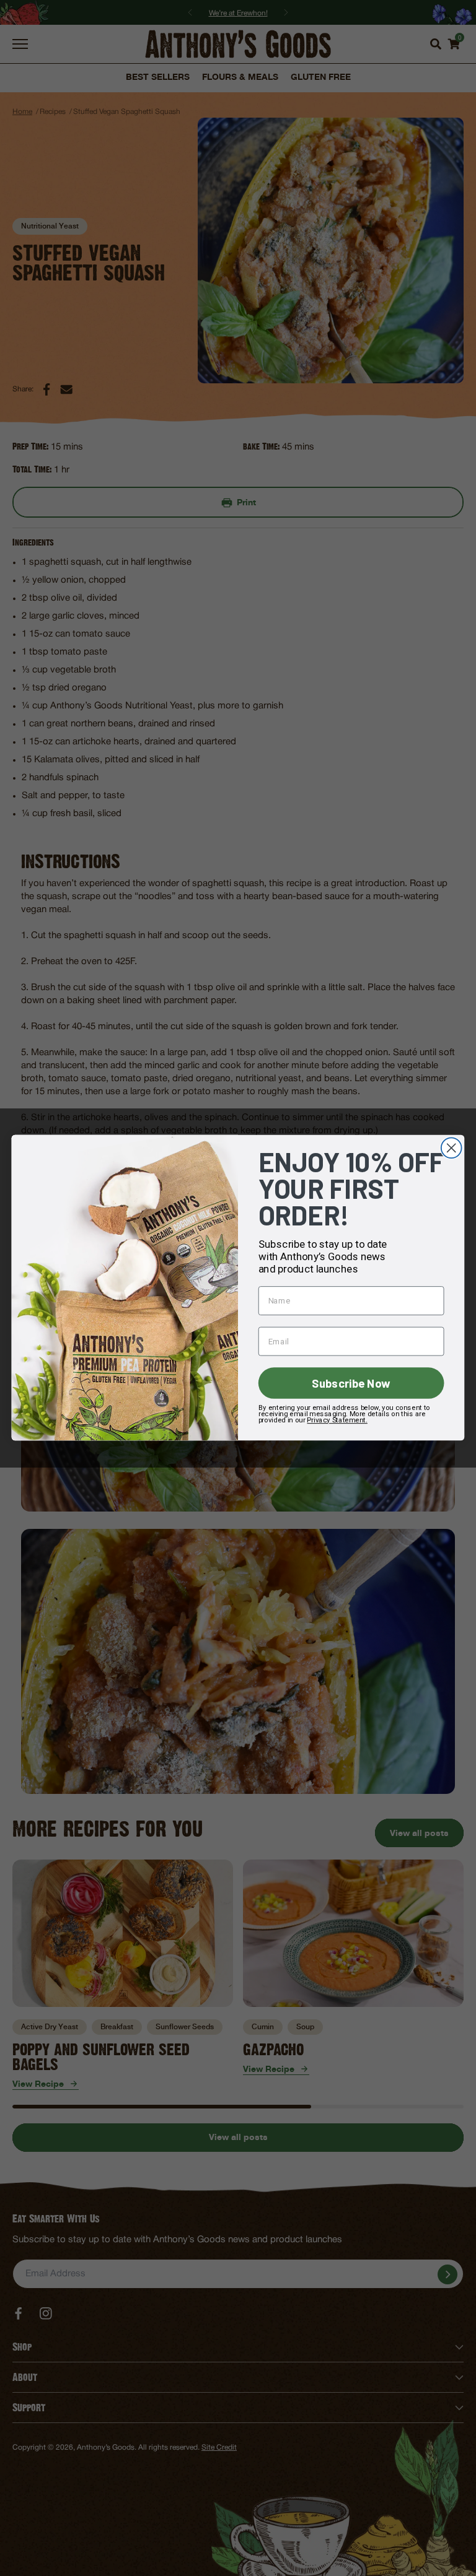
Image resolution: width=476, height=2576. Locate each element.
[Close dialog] (452, 1148)
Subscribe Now (351, 1383)
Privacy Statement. (337, 1420)
